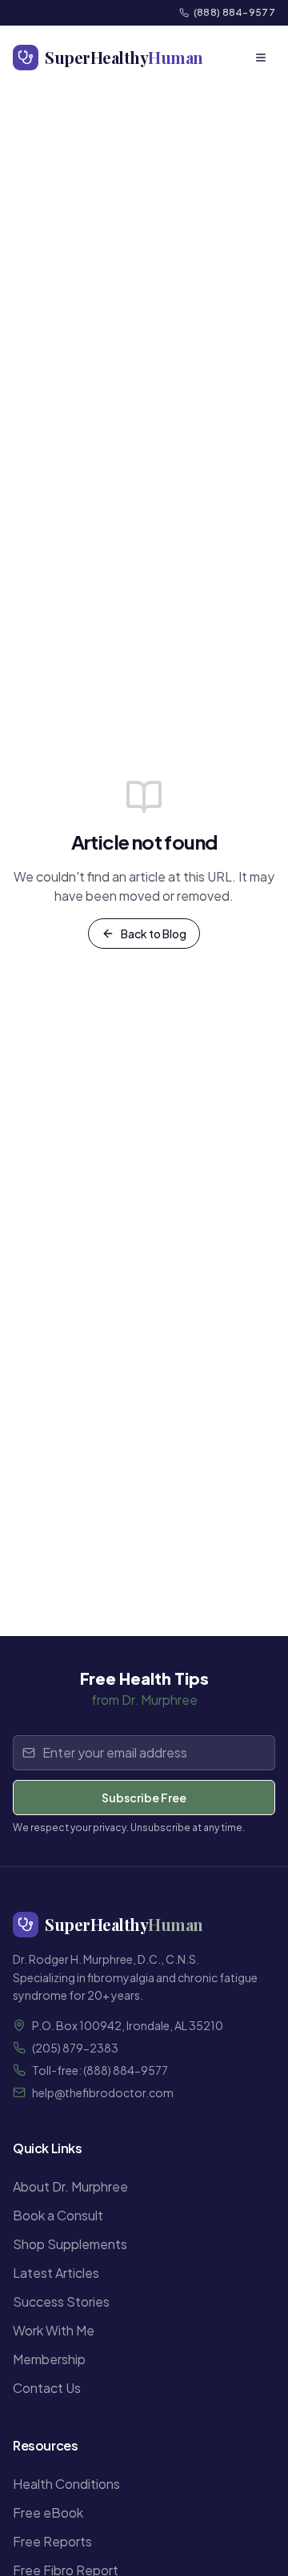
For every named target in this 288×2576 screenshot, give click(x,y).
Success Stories (61, 2301)
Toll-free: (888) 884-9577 (100, 2070)
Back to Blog (154, 934)
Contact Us (47, 2388)
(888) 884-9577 (234, 12)
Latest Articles (56, 2273)
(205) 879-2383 (75, 2048)
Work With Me (54, 2330)
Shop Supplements (70, 2244)
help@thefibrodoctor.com (103, 2092)
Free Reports (52, 2541)
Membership (49, 2359)
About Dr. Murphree (70, 2186)
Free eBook (48, 2512)
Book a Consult (58, 2215)
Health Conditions (66, 2484)
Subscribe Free (144, 1798)
